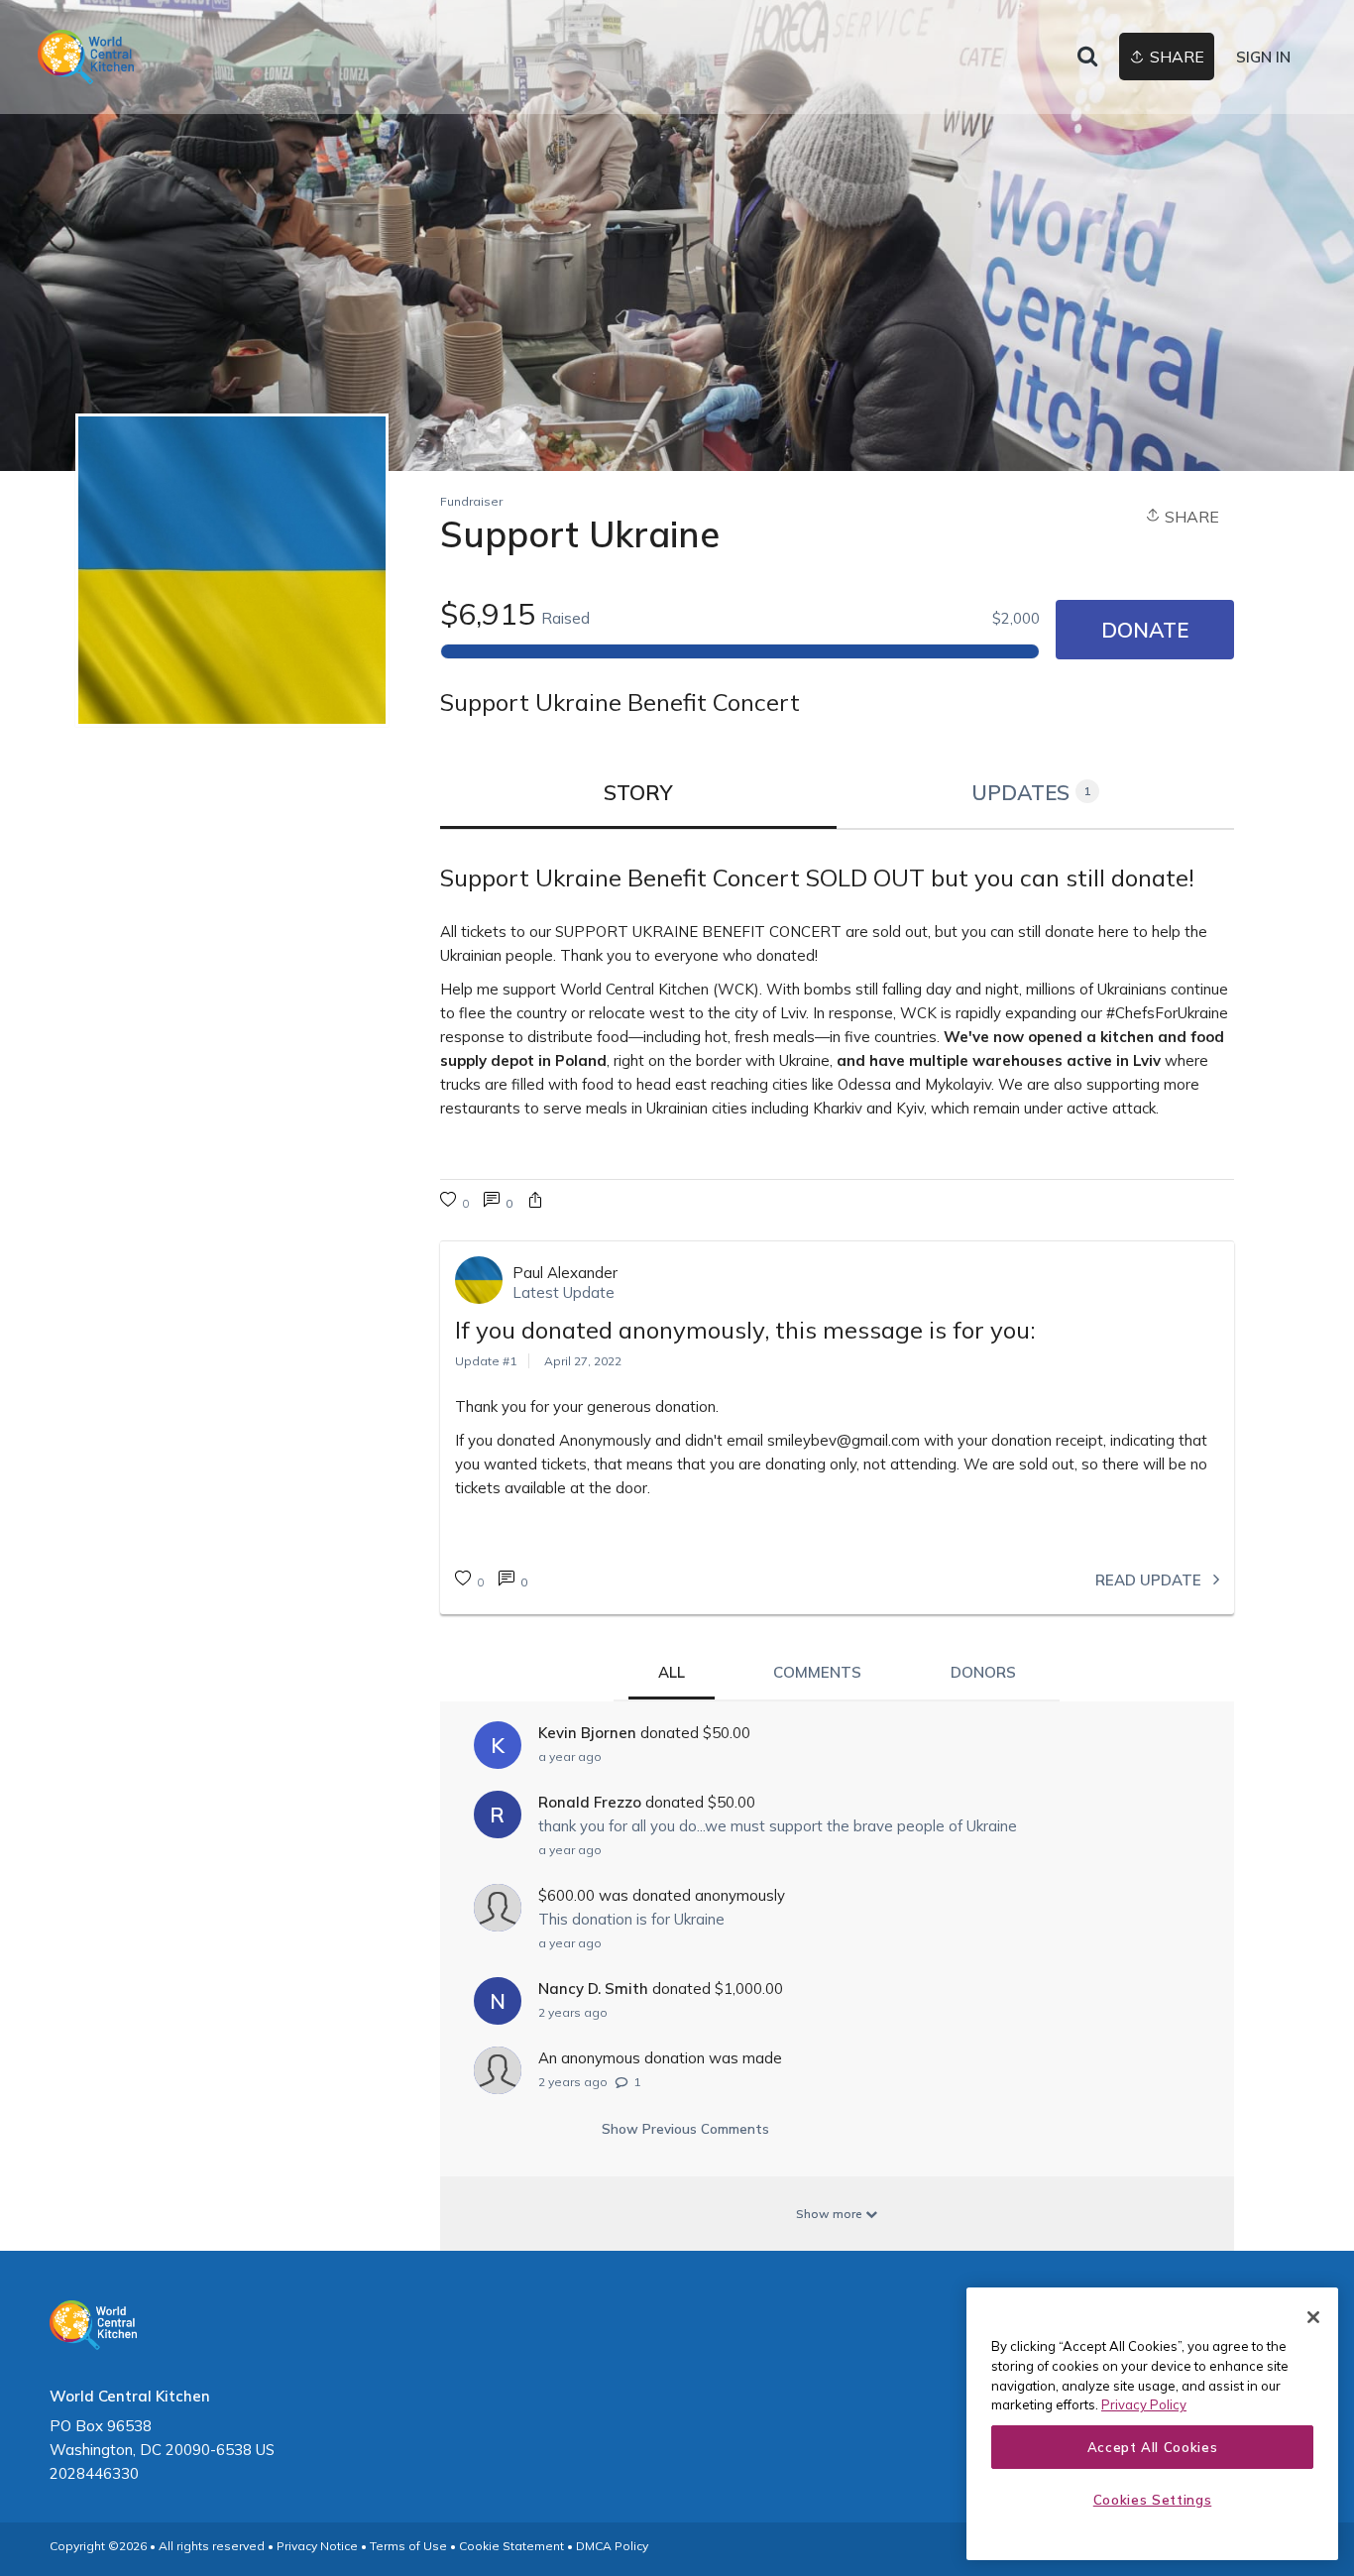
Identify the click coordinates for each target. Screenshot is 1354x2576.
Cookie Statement (511, 2546)
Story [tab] (638, 792)
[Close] (1313, 2317)
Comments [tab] (817, 1672)
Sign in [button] (1263, 57)
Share (1190, 517)
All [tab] (672, 1672)
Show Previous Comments (685, 2129)
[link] (86, 57)
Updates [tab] (1031, 792)
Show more (831, 2214)
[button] (535, 1202)
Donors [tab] (983, 1672)
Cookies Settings (1153, 2500)
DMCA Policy (612, 2546)
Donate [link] (1145, 630)
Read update (1150, 1580)
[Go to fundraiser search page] (1087, 58)
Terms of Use (408, 2546)
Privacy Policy (1144, 2404)
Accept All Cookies (1153, 2447)
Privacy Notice (317, 2546)
